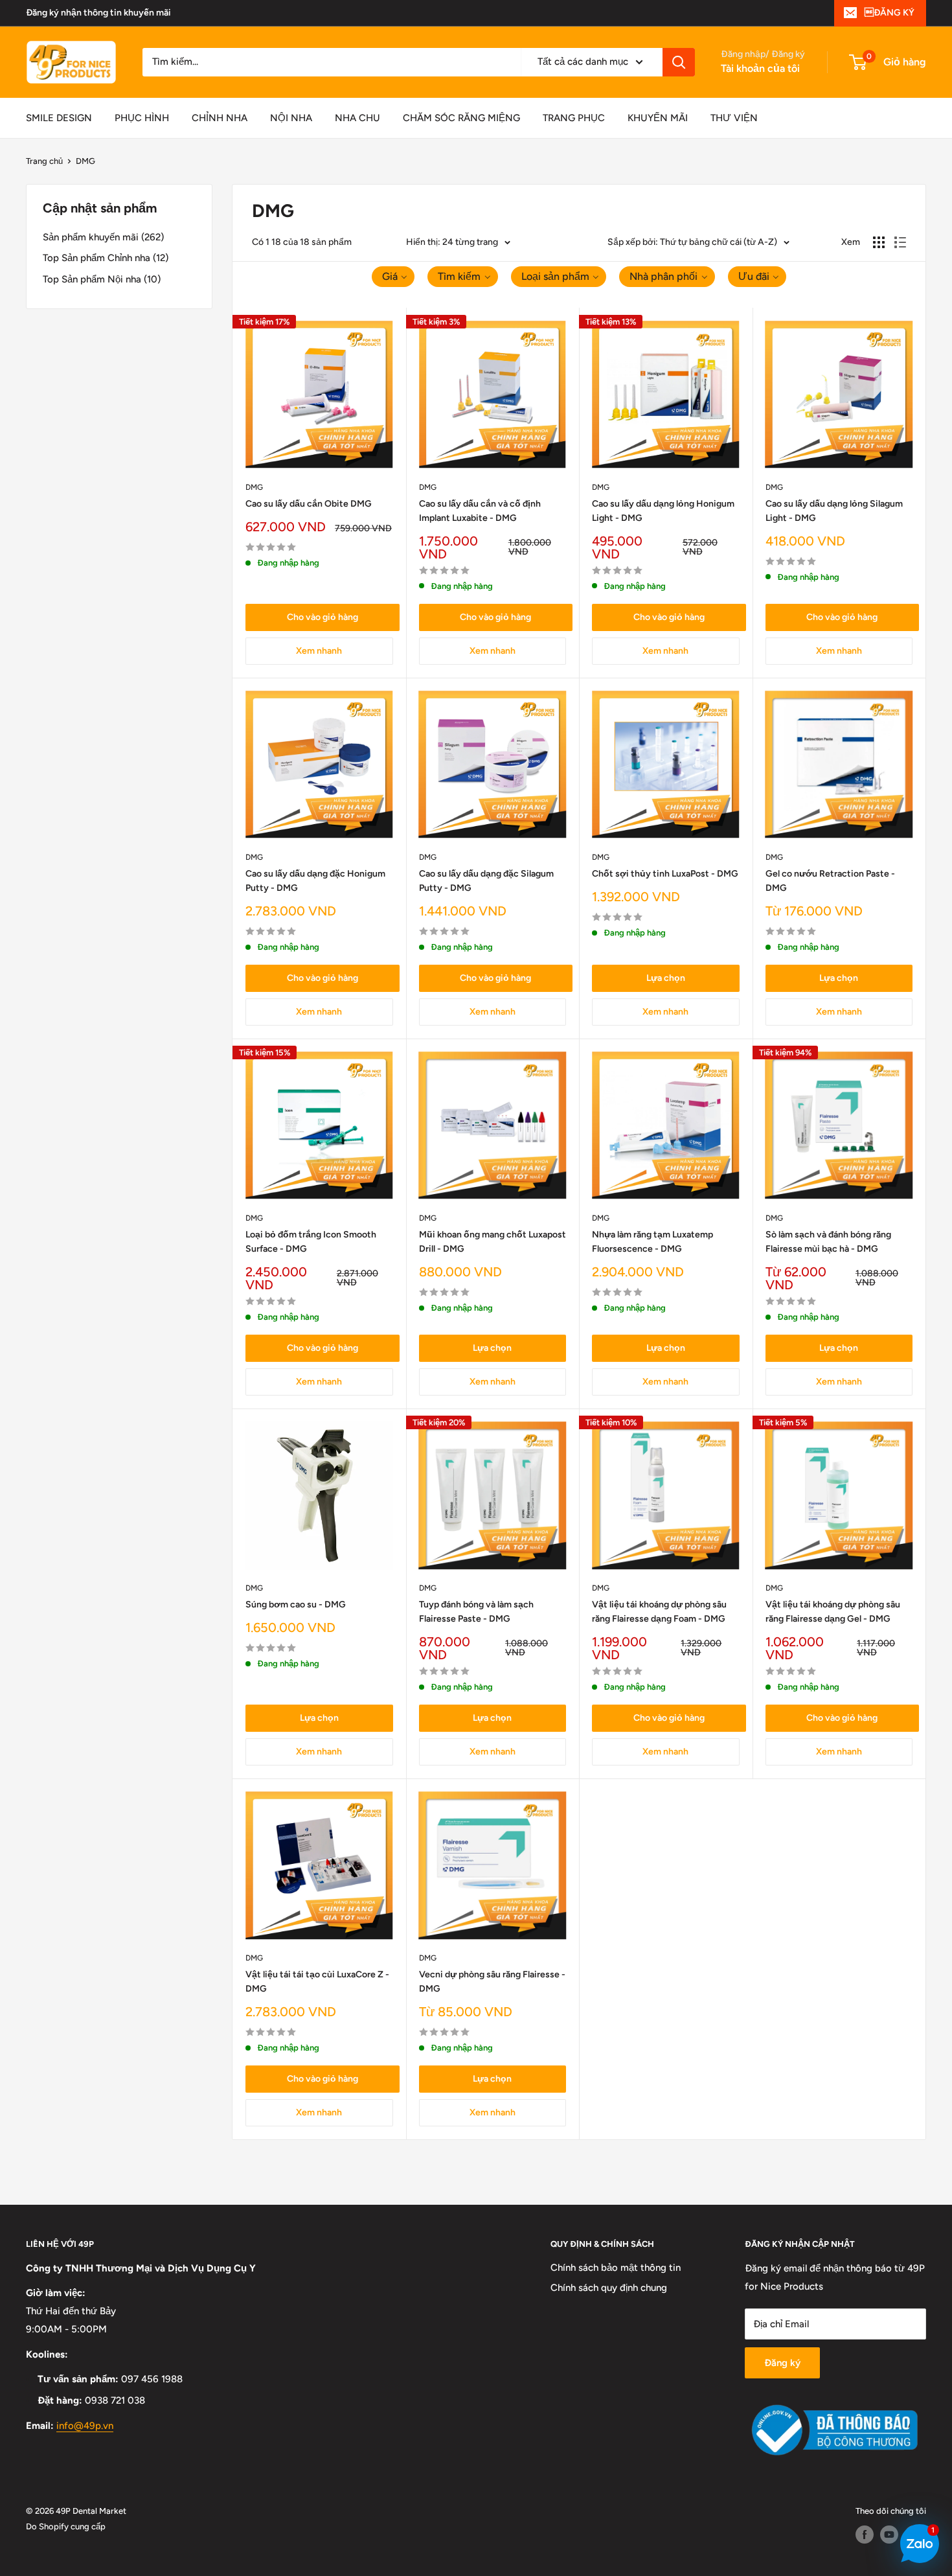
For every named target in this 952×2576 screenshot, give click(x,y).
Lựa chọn (666, 978)
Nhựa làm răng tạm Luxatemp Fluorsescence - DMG (652, 1242)
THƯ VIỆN (734, 118)
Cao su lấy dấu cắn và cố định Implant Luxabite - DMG (480, 511)
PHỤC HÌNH (142, 118)
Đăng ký (782, 2363)
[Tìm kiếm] (679, 62)
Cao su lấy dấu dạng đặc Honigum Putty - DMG (315, 881)
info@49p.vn (85, 2426)
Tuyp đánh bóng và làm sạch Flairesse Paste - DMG (476, 1612)
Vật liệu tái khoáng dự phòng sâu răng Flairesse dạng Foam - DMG (659, 1612)
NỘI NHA (291, 118)
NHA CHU (357, 118)
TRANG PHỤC (574, 118)
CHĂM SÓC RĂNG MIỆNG (461, 118)
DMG (85, 161)
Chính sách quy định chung (609, 2288)
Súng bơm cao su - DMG (296, 1604)
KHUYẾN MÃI (658, 118)
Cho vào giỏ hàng (323, 617)
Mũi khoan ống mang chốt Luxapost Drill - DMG (493, 1242)
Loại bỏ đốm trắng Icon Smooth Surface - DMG (311, 1242)
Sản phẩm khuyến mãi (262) (103, 237)
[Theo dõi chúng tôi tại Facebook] (865, 2535)
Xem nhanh (319, 651)
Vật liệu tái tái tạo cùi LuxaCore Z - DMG (317, 1982)
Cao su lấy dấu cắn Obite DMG (309, 504)
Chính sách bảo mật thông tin (616, 2268)
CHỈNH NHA (220, 118)
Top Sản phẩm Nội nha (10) (102, 279)
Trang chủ (44, 161)
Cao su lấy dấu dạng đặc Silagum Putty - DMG (486, 881)
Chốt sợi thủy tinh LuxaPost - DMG (665, 874)
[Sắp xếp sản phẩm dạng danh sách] (900, 242)
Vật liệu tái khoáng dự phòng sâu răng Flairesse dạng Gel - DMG (833, 1612)
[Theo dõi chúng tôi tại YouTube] (889, 2535)
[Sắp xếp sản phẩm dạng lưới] (879, 242)
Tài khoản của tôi (760, 68)
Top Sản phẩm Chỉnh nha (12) (106, 258)
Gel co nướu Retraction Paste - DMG (830, 881)
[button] (393, 277)
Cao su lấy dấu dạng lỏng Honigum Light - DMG (663, 511)
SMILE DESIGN (59, 118)
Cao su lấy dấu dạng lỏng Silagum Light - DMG (834, 511)
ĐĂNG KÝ (890, 13)
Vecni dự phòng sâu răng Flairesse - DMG (492, 1982)
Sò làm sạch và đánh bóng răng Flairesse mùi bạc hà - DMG (828, 1242)
